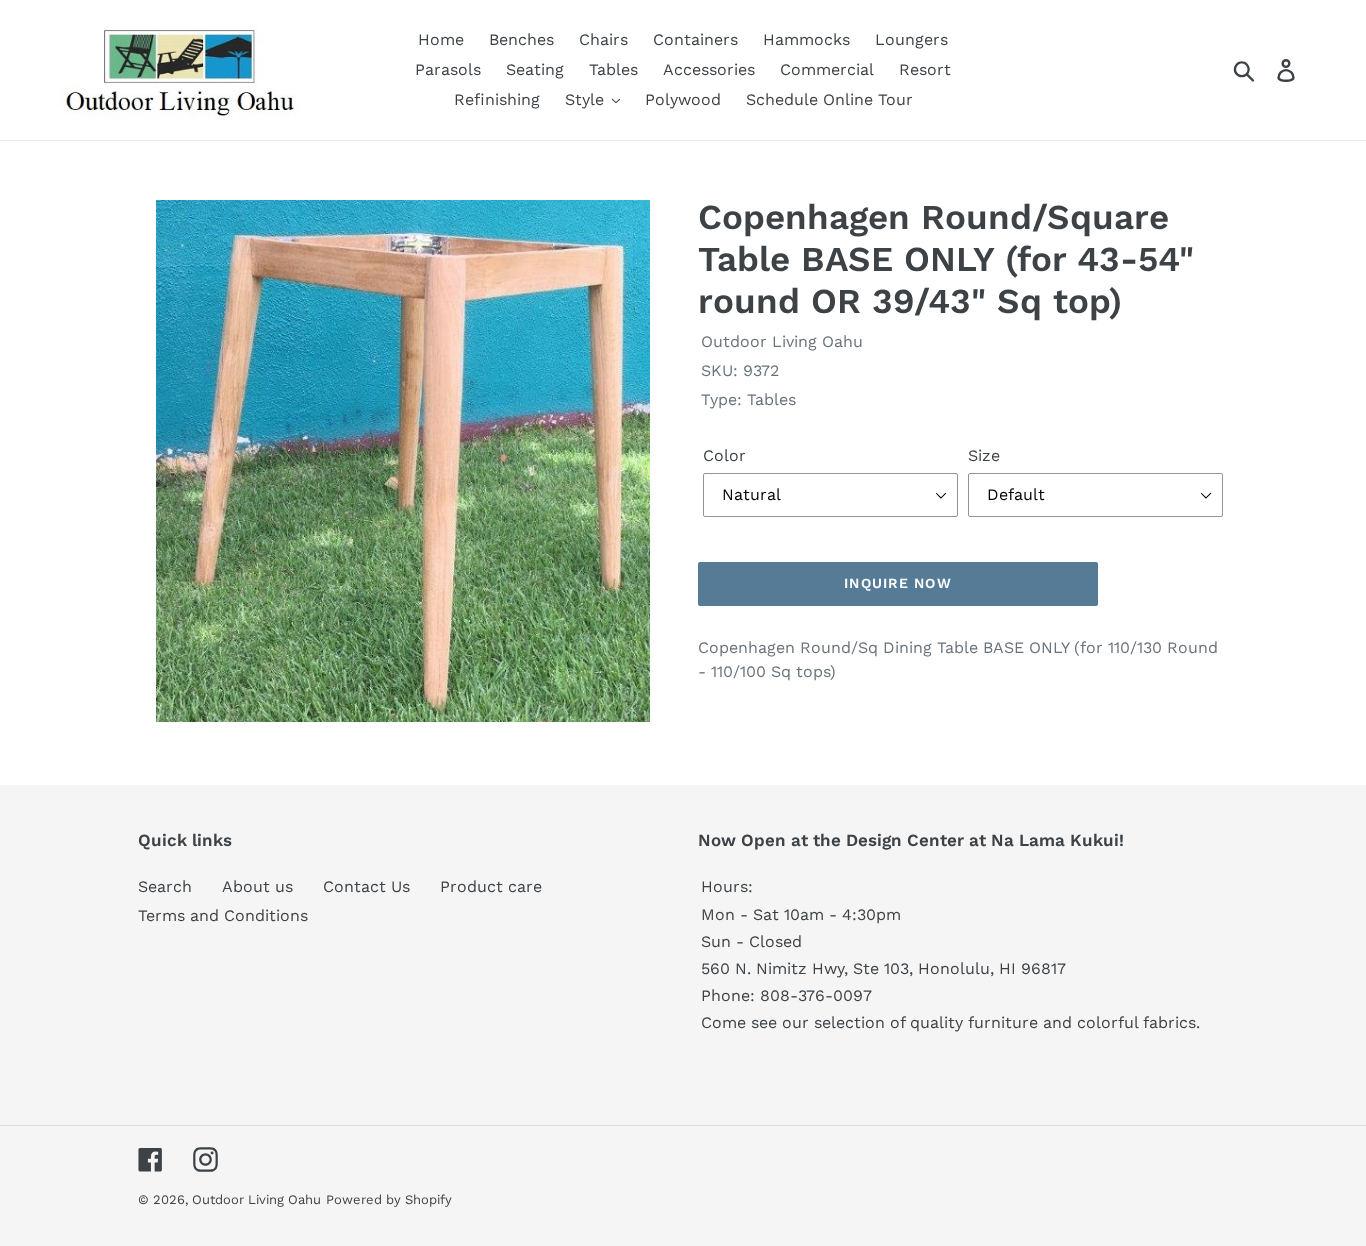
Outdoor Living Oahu (256, 1199)
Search (165, 886)
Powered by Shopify (389, 1199)
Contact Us (366, 886)
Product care (491, 886)
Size (984, 455)
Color (724, 455)
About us (257, 886)
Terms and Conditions (223, 915)
